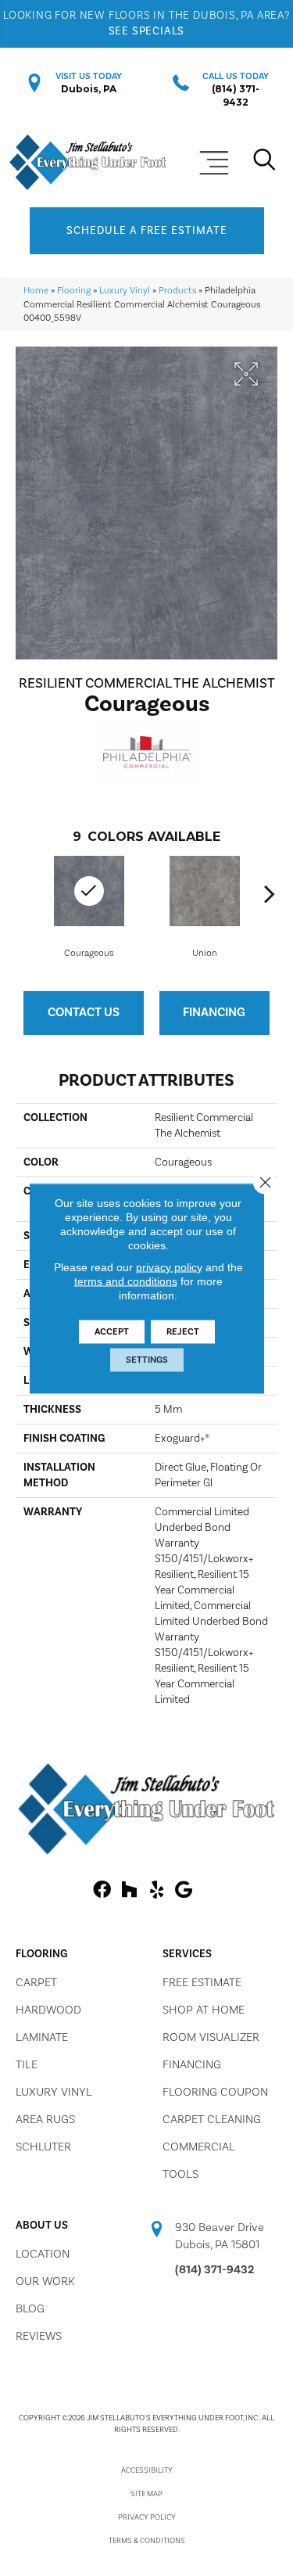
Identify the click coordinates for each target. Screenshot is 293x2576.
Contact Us (84, 1012)
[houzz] (129, 1891)
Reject (183, 1331)
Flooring (74, 291)
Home (36, 291)
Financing (214, 1012)
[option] (205, 906)
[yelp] (157, 1891)
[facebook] (102, 1891)
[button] (147, 231)
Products (177, 291)
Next (270, 893)
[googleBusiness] (184, 1891)
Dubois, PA (89, 89)
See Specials (147, 31)
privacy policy (169, 1266)
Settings (147, 1359)
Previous (23, 893)
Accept (112, 1331)
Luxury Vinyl (125, 291)
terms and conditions (126, 1281)
